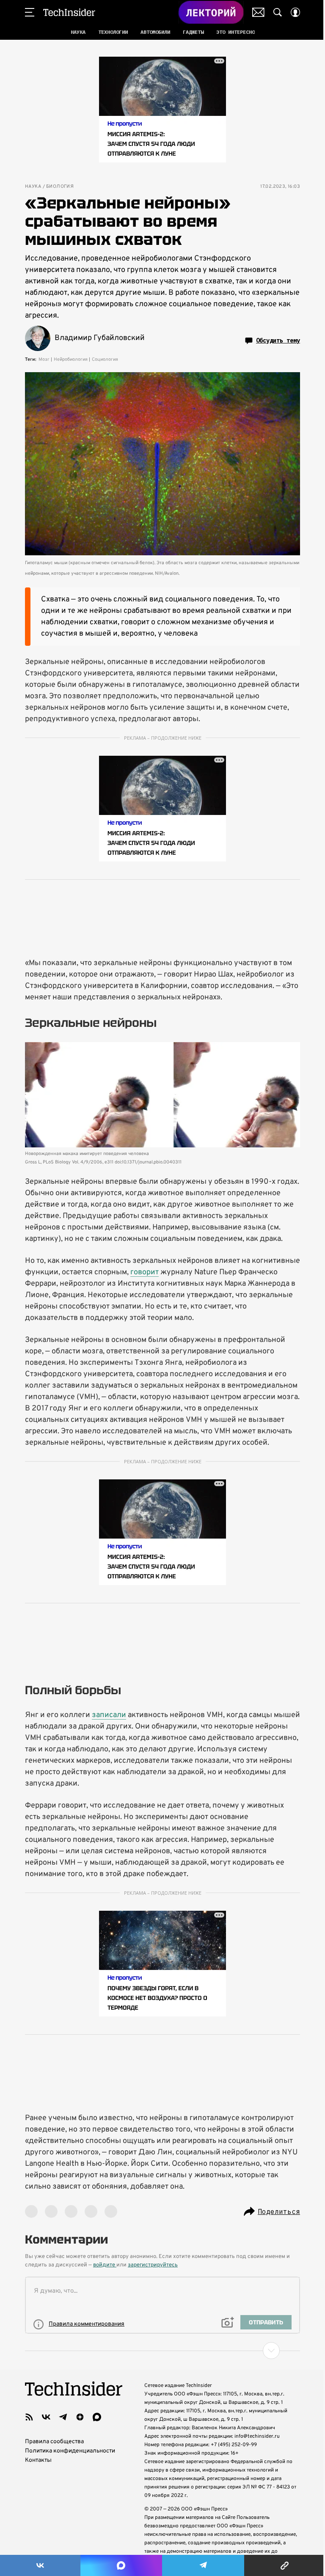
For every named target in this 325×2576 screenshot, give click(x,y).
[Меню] (30, 12)
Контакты (38, 2460)
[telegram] (63, 2417)
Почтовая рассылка (258, 12)
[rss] (29, 2417)
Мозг (44, 359)
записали (109, 1715)
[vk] (46, 2417)
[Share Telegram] (203, 2565)
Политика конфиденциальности (70, 2451)
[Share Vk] (40, 2565)
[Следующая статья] (162, 2351)
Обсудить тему (278, 340)
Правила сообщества (54, 2442)
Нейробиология (71, 359)
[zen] (80, 2417)
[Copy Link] (285, 2565)
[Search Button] (278, 12)
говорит (145, 1272)
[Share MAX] (121, 2565)
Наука (33, 187)
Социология (105, 359)
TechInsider (69, 12)
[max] (97, 2417)
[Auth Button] (295, 12)
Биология (60, 187)
